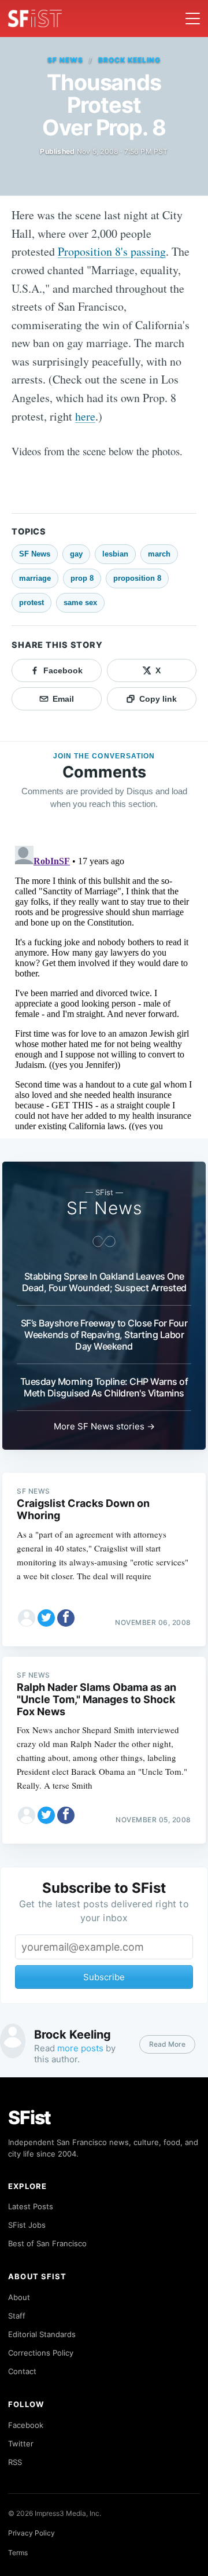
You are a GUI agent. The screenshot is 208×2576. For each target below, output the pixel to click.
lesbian (115, 554)
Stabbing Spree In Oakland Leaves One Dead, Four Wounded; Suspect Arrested (104, 1282)
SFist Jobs (27, 2225)
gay (76, 554)
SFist (29, 2118)
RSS (15, 2462)
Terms (18, 2553)
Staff (17, 2316)
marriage (35, 578)
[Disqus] (104, 986)
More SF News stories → (104, 1426)
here (85, 416)
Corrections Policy (41, 2353)
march (159, 554)
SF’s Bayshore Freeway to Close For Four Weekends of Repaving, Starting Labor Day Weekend (104, 1335)
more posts (80, 2048)
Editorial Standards (42, 2334)
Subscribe (104, 1977)
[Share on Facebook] (66, 1618)
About (19, 2297)
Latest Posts (31, 2206)
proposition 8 (137, 578)
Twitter (21, 2444)
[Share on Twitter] (46, 1618)
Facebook (26, 2425)
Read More (167, 2044)
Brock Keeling (129, 60)
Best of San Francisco (47, 2243)
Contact (22, 2371)
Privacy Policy (31, 2533)
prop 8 (82, 578)
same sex (80, 602)
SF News (65, 60)
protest (31, 602)
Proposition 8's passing (112, 251)
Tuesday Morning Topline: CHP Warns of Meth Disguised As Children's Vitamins (104, 1387)
